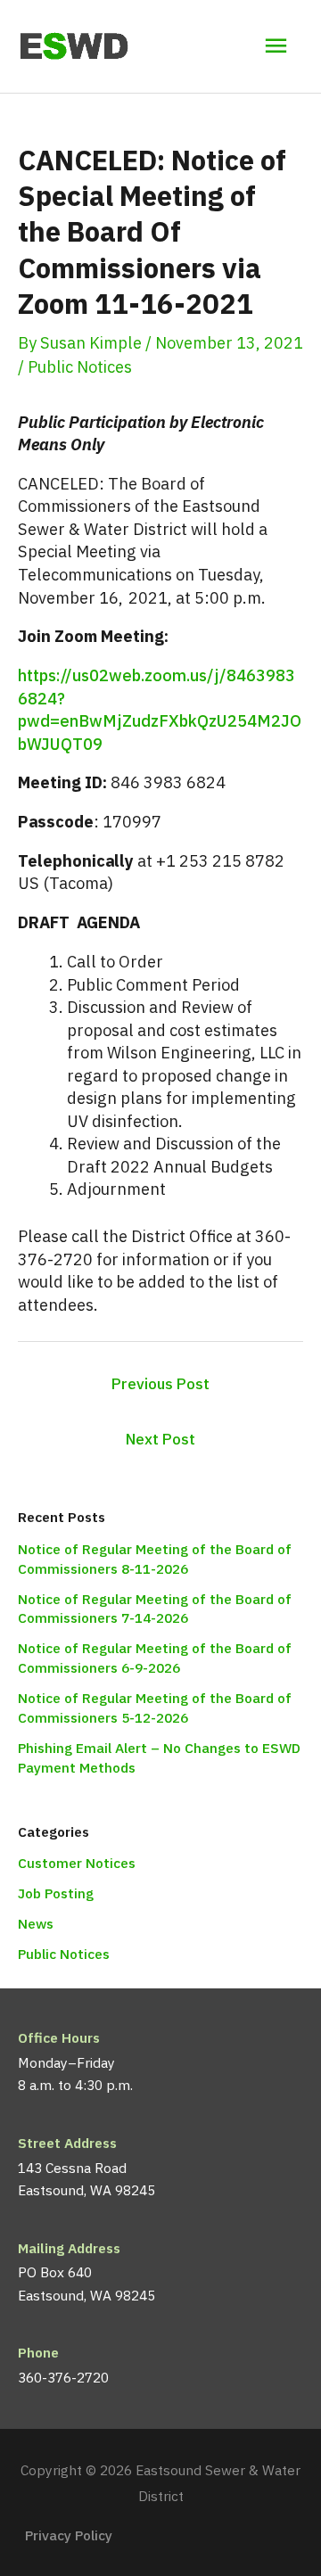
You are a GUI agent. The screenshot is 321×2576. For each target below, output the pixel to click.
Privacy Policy (69, 2535)
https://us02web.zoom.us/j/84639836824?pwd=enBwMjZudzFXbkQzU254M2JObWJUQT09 (160, 709)
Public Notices (80, 366)
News (36, 1923)
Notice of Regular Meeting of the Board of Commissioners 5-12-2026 (155, 1708)
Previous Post (160, 1384)
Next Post (160, 1439)
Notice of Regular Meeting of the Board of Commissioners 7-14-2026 (155, 1609)
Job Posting (56, 1893)
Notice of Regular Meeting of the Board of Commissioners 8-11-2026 (155, 1559)
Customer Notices (77, 1863)
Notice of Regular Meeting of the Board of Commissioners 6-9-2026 (155, 1658)
